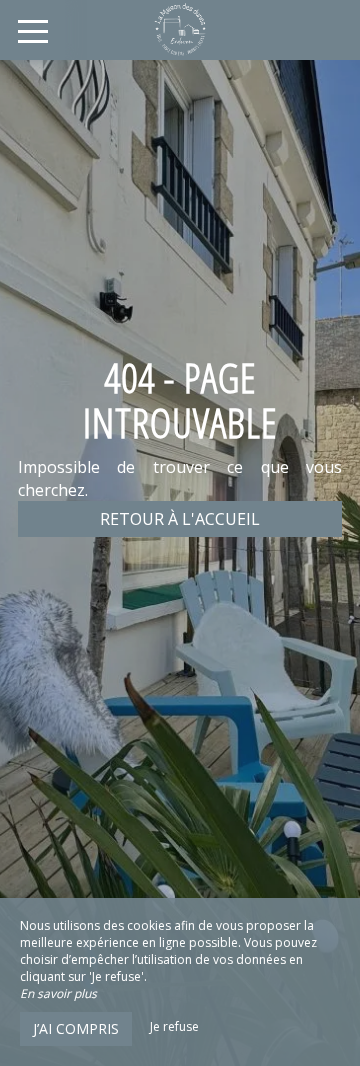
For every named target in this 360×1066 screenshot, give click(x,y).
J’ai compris (76, 1028)
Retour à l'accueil (180, 519)
